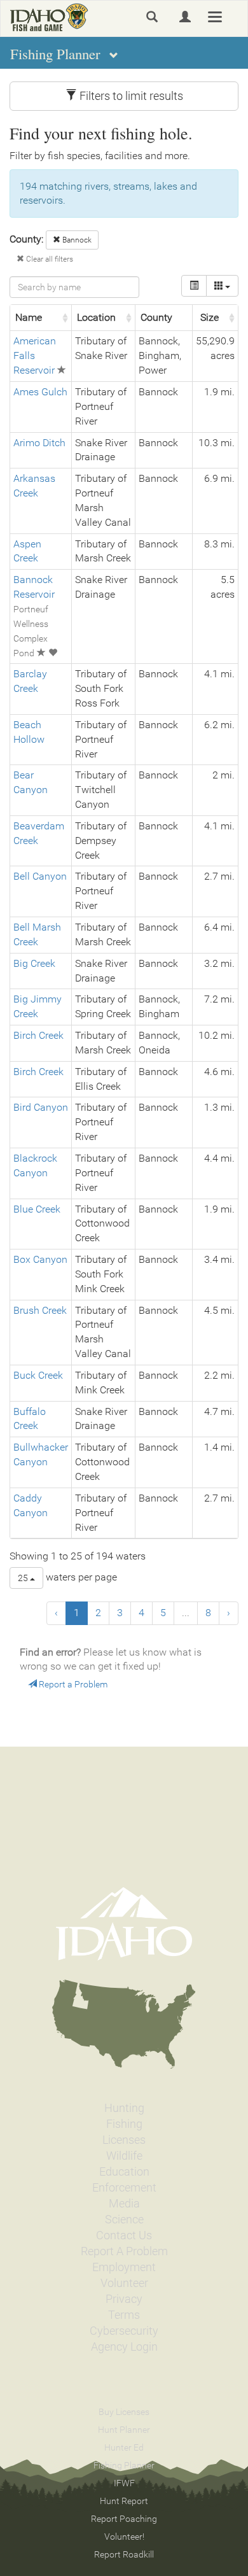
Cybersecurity (124, 2331)
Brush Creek (40, 1310)
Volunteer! (124, 2537)
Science (124, 2220)
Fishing (124, 2124)
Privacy (124, 2299)
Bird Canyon (41, 1107)
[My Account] (185, 17)
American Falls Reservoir (35, 355)
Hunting (124, 2108)
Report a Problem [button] (72, 1684)
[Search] (152, 17)
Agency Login (124, 2347)
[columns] (222, 286)
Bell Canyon (40, 876)
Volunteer (124, 2283)
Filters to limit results (130, 96)
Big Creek (34, 963)
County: (26, 239)
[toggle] (194, 286)
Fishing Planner (124, 2465)
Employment (124, 2267)
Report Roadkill (124, 2554)
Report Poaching (124, 2519)
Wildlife (124, 2156)
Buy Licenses (124, 2412)
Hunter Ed (124, 2447)
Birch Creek (38, 1035)
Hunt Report (124, 2501)
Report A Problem (124, 2251)
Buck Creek (38, 1375)
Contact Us (124, 2235)
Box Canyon (40, 1259)
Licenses (124, 2140)
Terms (124, 2315)
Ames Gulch (40, 392)
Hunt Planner (124, 2430)
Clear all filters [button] (49, 259)
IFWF (124, 2483)
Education (124, 2172)
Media (124, 2204)
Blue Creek (37, 1209)
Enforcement (124, 2188)
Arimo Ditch (39, 443)
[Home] (49, 17)
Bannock (76, 240)
